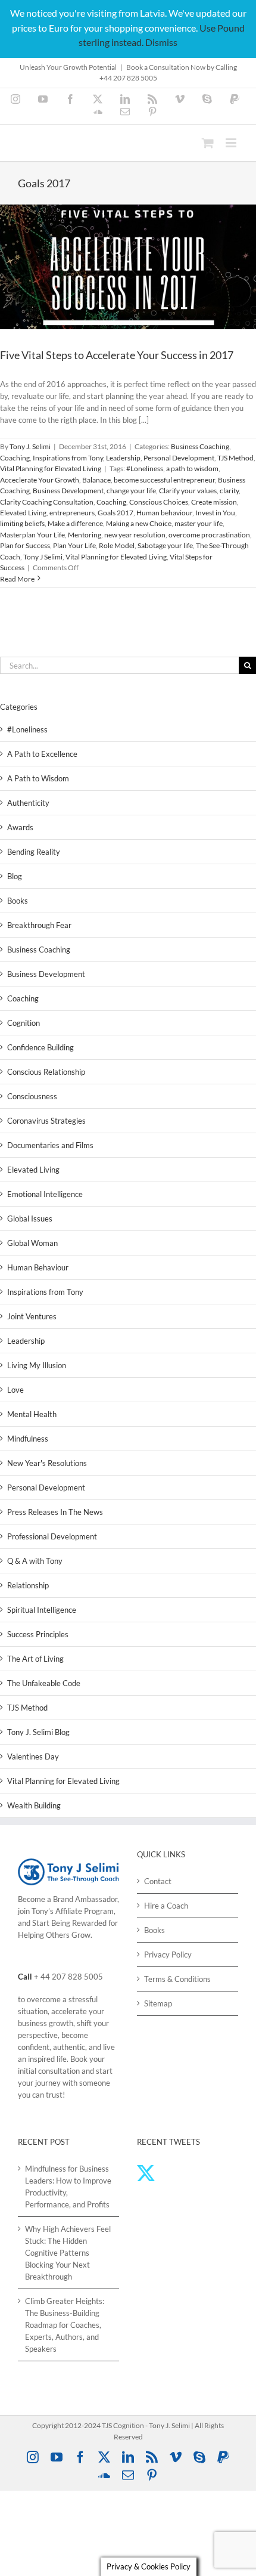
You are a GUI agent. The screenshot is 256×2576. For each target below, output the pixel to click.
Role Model (117, 545)
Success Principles (38, 1634)
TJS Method (235, 458)
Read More (17, 579)
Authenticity (28, 803)
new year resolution (135, 535)
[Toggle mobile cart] (208, 143)
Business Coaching (200, 446)
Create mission (214, 502)
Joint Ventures (32, 1316)
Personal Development (179, 458)
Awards (20, 827)
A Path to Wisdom (38, 778)
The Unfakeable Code (44, 1683)
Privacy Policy (168, 1955)
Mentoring (85, 535)
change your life (131, 491)
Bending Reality (34, 852)
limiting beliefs (22, 523)
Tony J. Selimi (30, 446)
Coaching (15, 458)
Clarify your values (188, 491)
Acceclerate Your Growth (40, 480)
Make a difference (75, 523)
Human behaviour (164, 513)
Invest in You (215, 513)
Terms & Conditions (177, 1979)
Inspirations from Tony (68, 458)
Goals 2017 (115, 513)
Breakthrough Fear (39, 925)
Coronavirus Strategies (46, 1121)
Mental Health (32, 1414)
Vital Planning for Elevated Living (51, 468)
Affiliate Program (85, 1911)
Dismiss (161, 42)
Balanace (96, 480)
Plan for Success (25, 545)
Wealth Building (34, 1805)
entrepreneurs (72, 513)
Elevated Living (23, 513)
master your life (199, 523)
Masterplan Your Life (32, 535)
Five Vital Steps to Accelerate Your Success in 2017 (117, 355)
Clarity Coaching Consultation (47, 502)
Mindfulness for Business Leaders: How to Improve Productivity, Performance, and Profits (68, 2187)
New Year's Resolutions (47, 1463)
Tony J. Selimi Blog (38, 1732)
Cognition (24, 1023)
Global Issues (30, 1219)
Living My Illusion (37, 1365)
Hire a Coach (166, 1906)
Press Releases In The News (55, 1512)
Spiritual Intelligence (42, 1610)
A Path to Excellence (42, 754)
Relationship (28, 1585)
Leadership (123, 458)
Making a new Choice (139, 523)
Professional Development (52, 1536)
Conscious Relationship (46, 1072)
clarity (229, 491)
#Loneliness (145, 468)
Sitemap (158, 2003)
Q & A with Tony (35, 1561)
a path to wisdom (192, 468)
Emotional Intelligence (45, 1194)
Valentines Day (33, 1756)
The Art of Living (35, 1659)
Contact (158, 1881)
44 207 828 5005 (72, 1977)
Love (15, 1390)
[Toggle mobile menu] (232, 143)
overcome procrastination (209, 535)
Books (18, 901)
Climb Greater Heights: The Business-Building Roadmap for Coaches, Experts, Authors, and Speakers (65, 2325)
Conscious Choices (159, 502)
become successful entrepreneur (164, 480)
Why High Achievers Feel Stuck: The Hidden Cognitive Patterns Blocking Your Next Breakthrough (68, 2253)
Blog (15, 876)
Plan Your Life (74, 545)
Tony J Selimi (43, 557)
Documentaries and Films (50, 1145)
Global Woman (32, 1243)
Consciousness (32, 1096)
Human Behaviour (38, 1267)
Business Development (68, 491)
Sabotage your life (165, 545)
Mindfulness (28, 1439)
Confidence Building (40, 1047)
